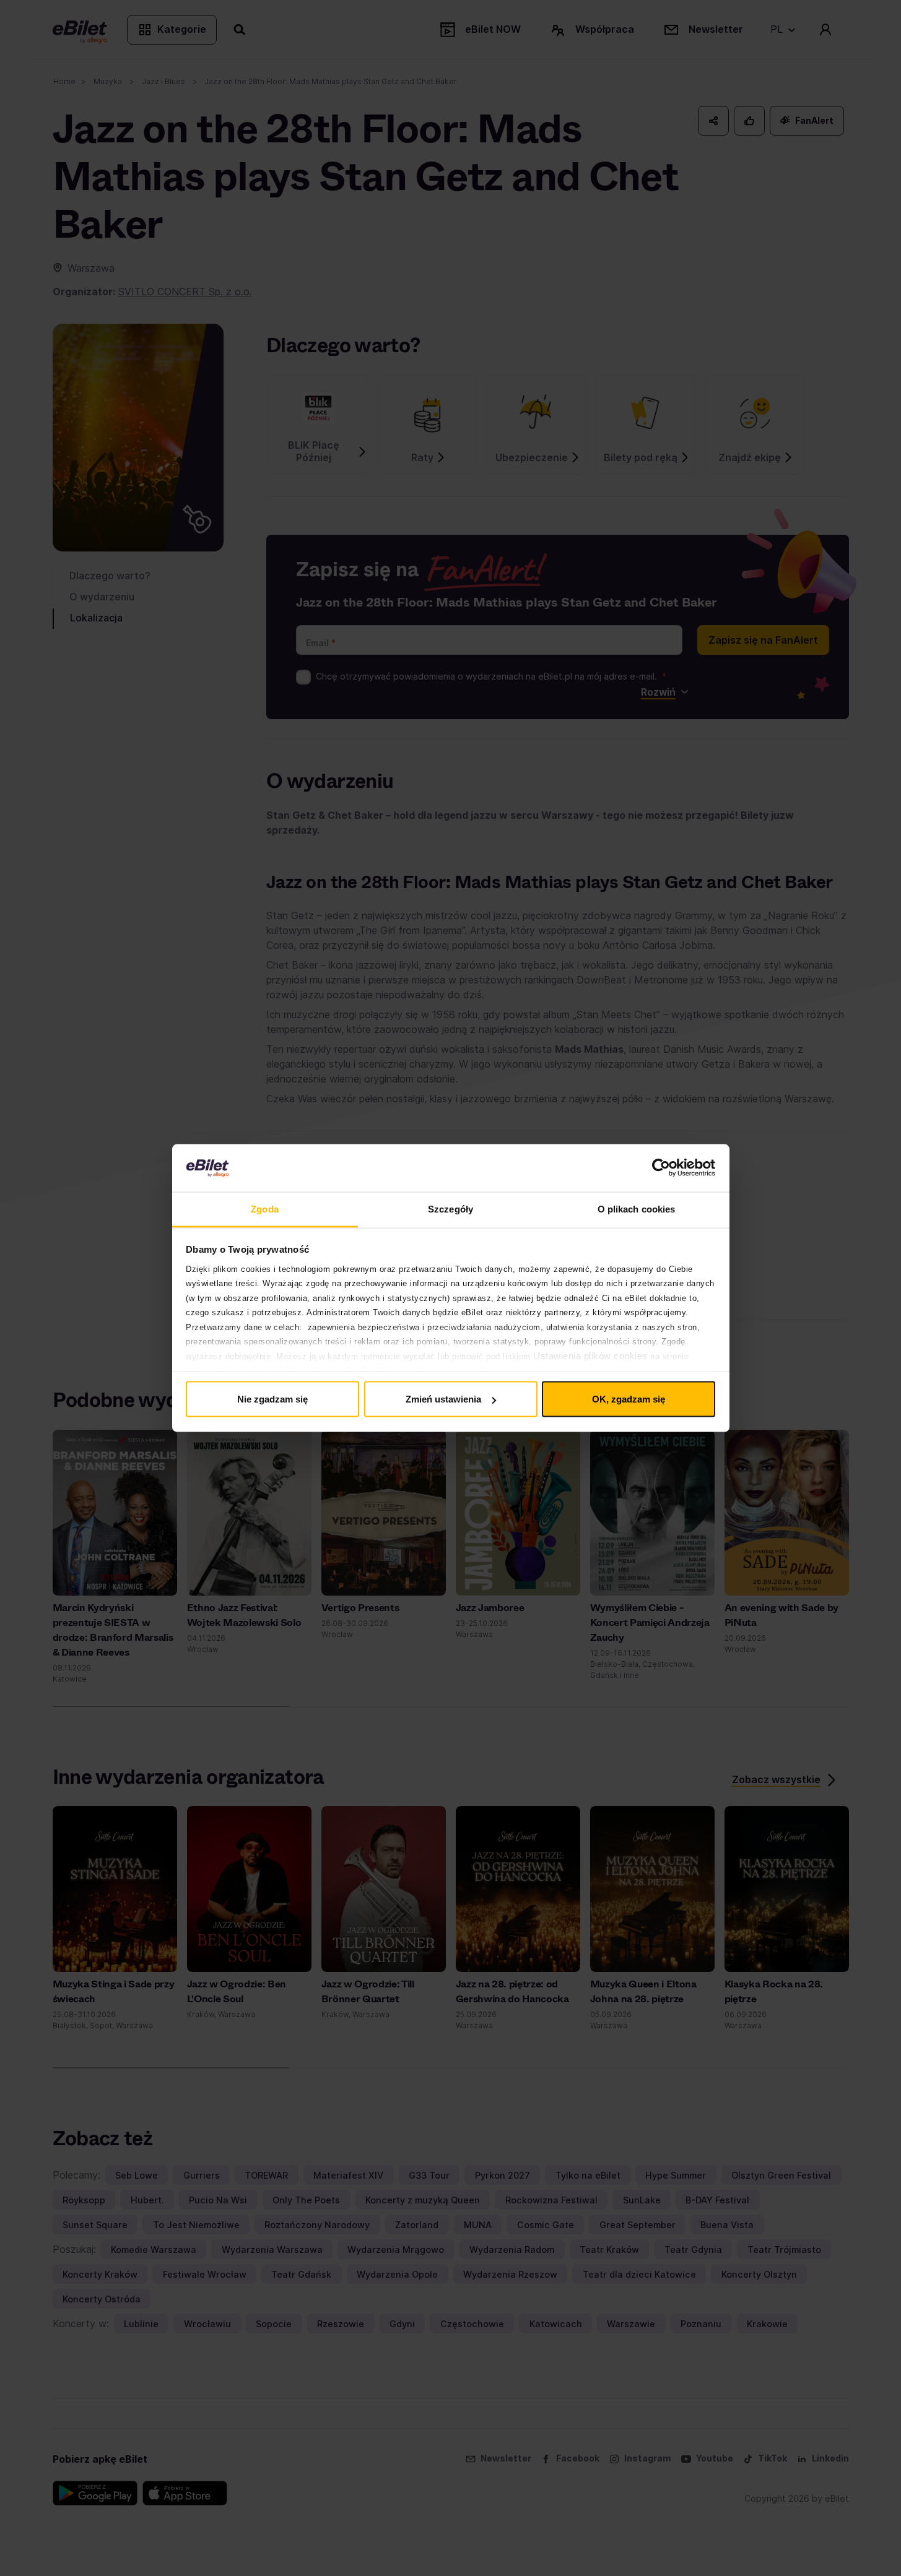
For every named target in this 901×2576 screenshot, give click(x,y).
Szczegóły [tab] (450, 1208)
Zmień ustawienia (443, 1399)
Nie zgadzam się (272, 1399)
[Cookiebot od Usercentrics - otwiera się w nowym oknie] (661, 1168)
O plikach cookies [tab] (637, 1208)
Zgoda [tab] (265, 1208)
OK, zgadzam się (629, 1399)
